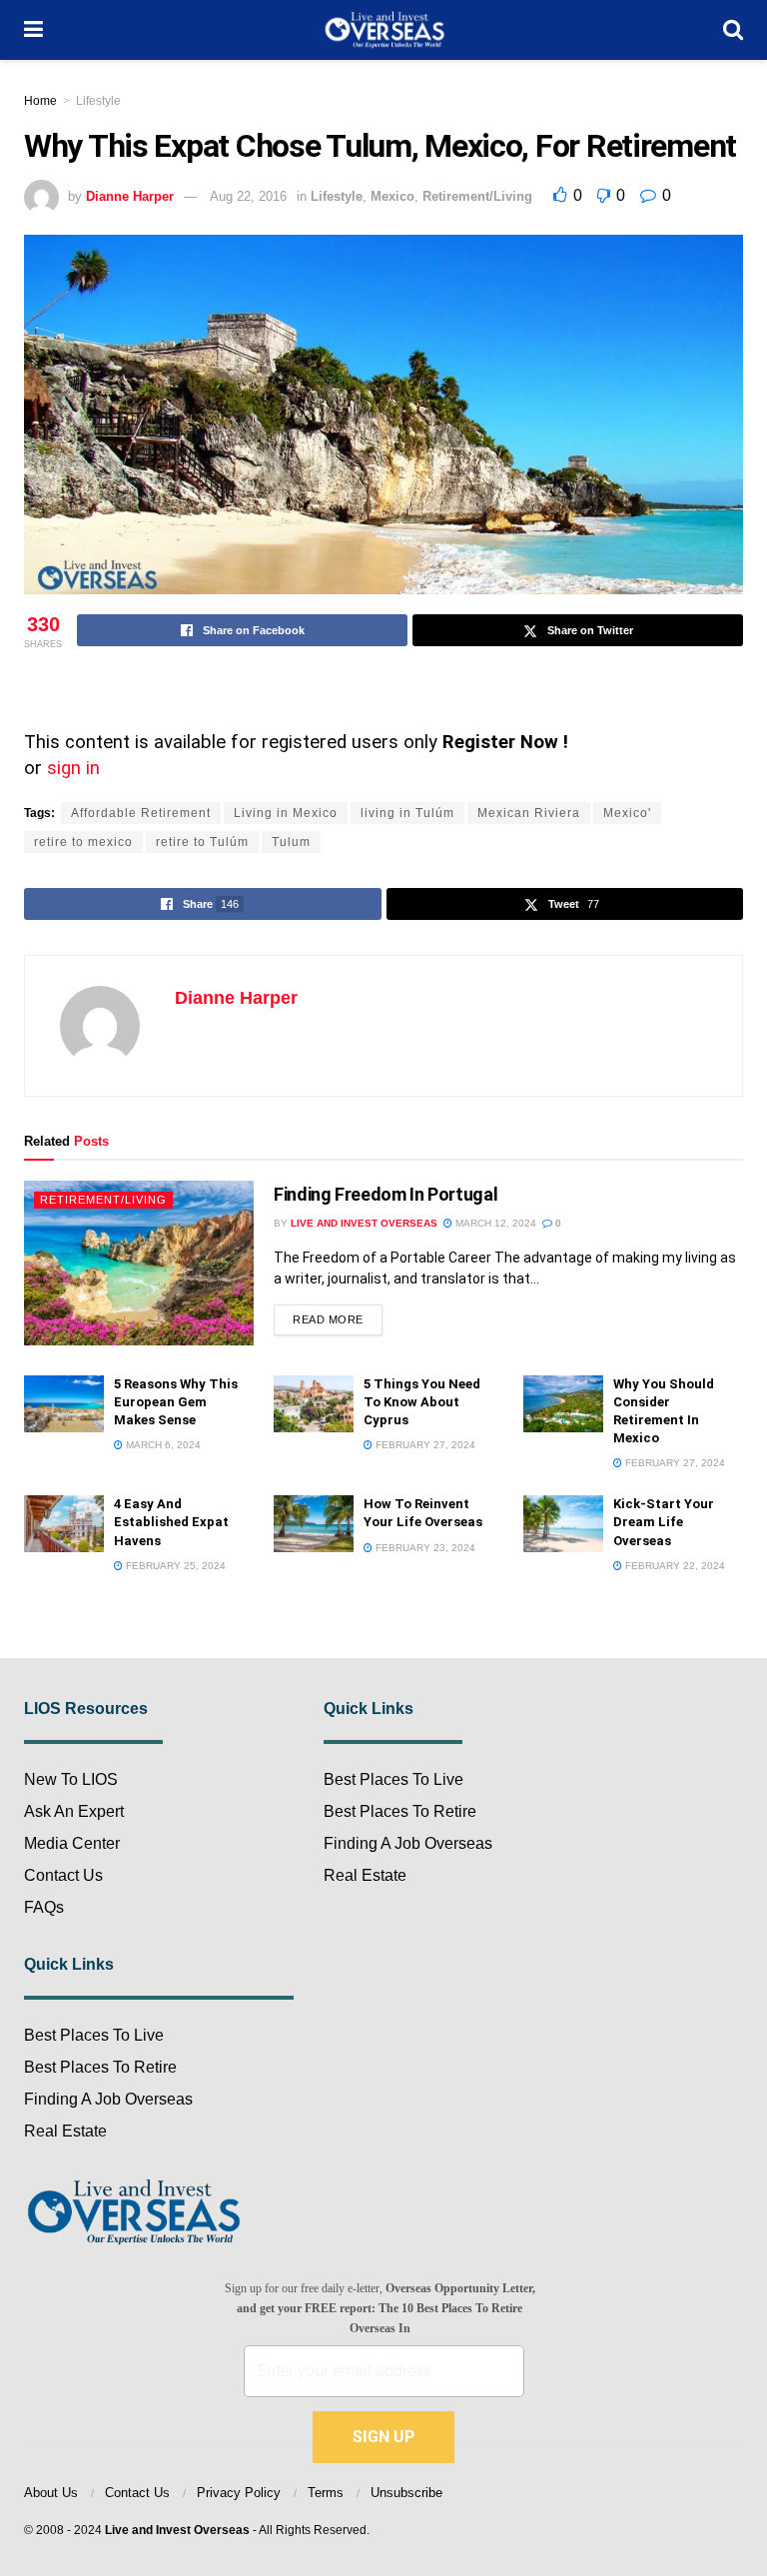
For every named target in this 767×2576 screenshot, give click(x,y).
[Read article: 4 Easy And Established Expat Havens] (64, 1524)
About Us (51, 2493)
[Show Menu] (33, 30)
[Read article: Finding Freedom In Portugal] (139, 1263)
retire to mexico (83, 842)
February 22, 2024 (674, 1566)
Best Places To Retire (100, 2067)
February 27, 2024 (424, 1445)
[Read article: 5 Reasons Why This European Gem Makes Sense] (64, 1404)
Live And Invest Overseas (364, 1223)
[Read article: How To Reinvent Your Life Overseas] (314, 1524)
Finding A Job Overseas (108, 2099)
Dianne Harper (130, 196)
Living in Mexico (286, 813)
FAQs (44, 1907)
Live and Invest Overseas (177, 2530)
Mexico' (627, 813)
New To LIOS (71, 1779)
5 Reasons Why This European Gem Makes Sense (176, 1402)
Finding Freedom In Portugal (385, 1194)
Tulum (291, 842)
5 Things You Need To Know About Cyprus (422, 1402)
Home (40, 101)
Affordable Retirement (141, 813)
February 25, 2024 (174, 1566)
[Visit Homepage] (383, 30)
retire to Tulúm (202, 842)
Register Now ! (505, 742)
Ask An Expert (74, 1811)
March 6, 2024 (162, 1445)
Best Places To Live (94, 2035)
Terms (326, 2493)
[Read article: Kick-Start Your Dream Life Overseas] (563, 1524)
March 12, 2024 (494, 1223)
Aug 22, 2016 (248, 196)
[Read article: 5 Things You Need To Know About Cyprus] (314, 1404)
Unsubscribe (406, 2493)
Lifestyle (98, 101)
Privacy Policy (239, 2493)
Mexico (392, 196)
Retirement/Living (477, 196)
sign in (73, 768)
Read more (338, 1315)
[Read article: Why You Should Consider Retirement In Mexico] (563, 1404)
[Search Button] (733, 30)
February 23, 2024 (424, 1548)
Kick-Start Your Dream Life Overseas (664, 1522)
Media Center (72, 1843)
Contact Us (63, 1875)
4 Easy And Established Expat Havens (171, 1522)
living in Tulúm (407, 813)
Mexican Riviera (529, 813)
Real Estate (65, 2131)
